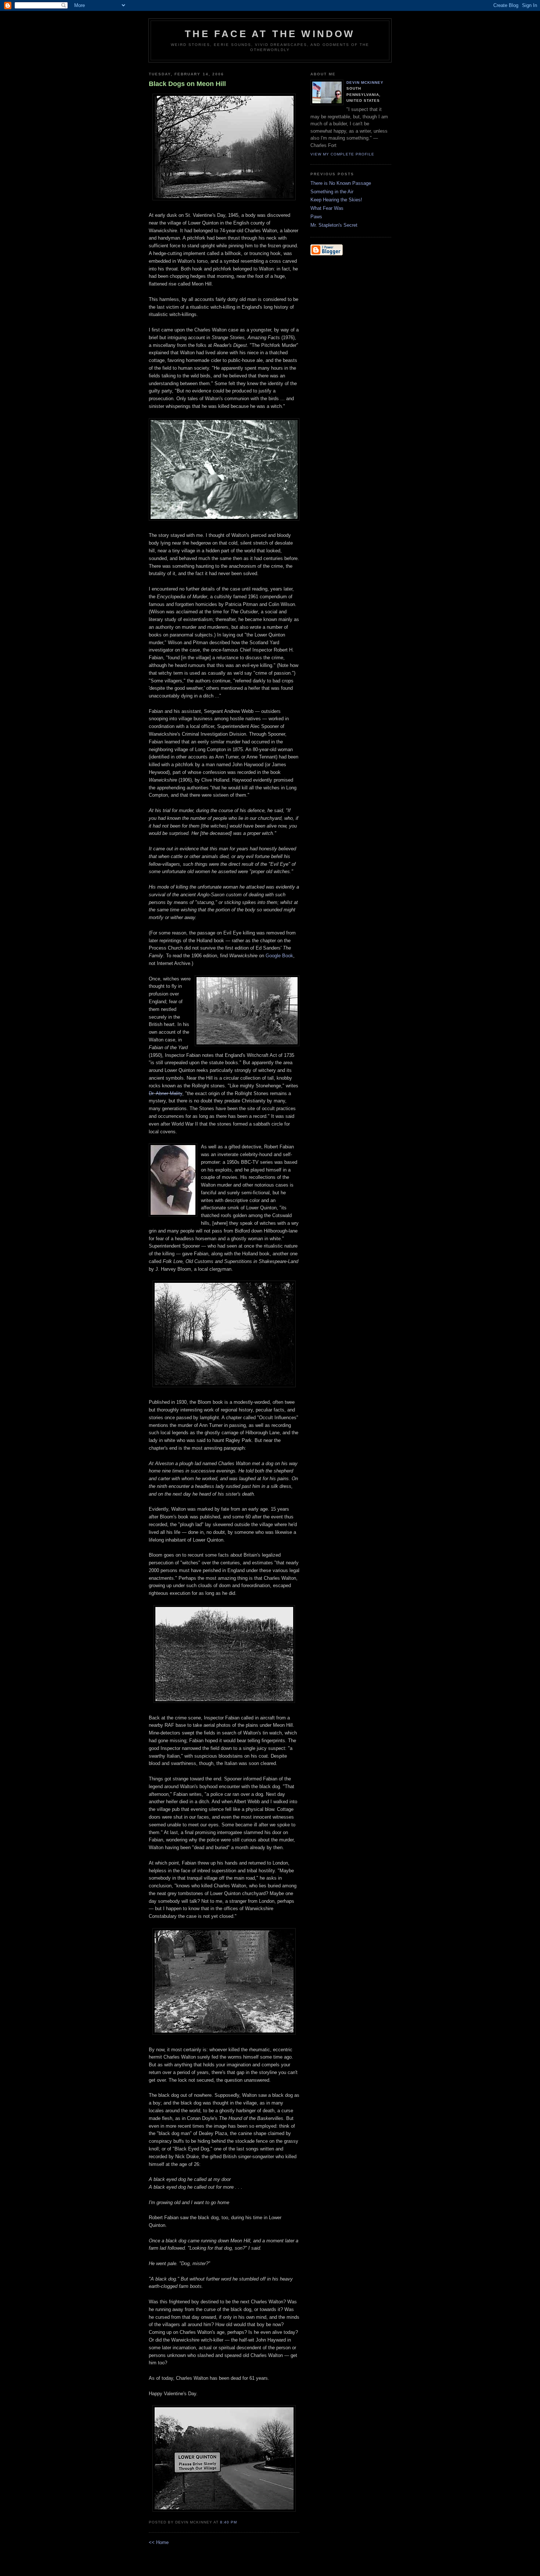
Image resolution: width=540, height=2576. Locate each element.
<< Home (159, 2542)
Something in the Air (332, 192)
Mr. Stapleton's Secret (334, 225)
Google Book (279, 956)
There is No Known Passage (341, 183)
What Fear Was (327, 208)
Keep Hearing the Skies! (336, 200)
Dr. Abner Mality (165, 1093)
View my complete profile (342, 154)
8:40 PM (228, 2522)
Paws (316, 217)
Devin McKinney (365, 82)
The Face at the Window (270, 34)
